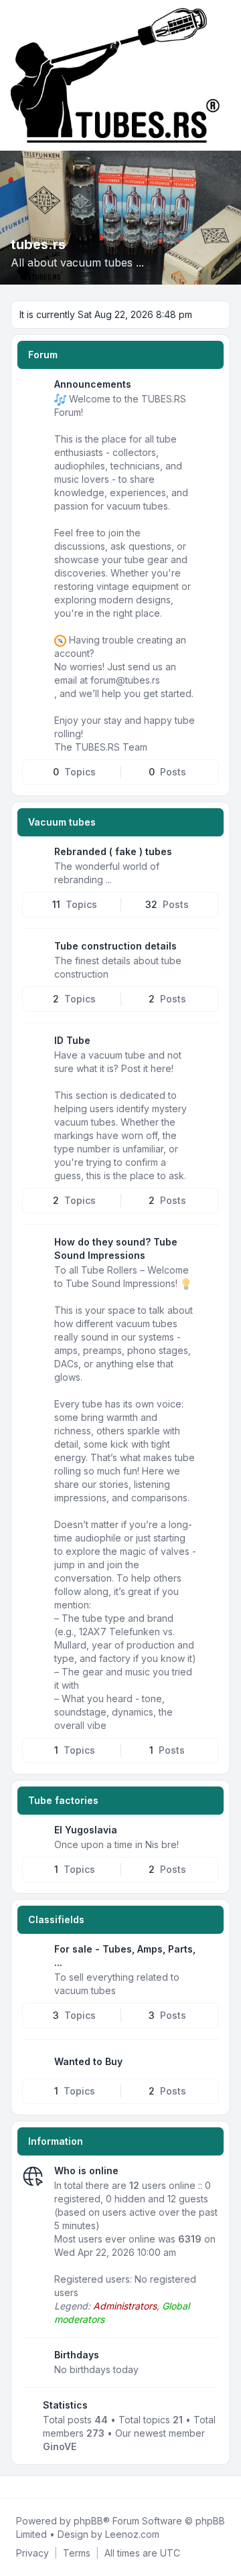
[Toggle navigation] (225, 75)
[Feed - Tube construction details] (208, 951)
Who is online (86, 2171)
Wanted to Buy (88, 2061)
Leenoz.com (132, 2534)
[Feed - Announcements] (208, 389)
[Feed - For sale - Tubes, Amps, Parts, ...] (208, 1954)
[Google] (46, 2487)
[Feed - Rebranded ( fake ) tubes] (208, 856)
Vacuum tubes (62, 822)
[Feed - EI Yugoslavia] (208, 1835)
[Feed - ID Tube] (208, 1045)
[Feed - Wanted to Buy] (208, 2062)
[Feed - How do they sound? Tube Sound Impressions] (208, 1247)
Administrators (125, 2306)
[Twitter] (24, 2487)
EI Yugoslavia (86, 1830)
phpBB (88, 2521)
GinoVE (60, 2446)
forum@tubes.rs (125, 680)
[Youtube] (35, 2487)
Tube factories (63, 1800)
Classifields (56, 1919)
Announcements (93, 384)
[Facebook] (13, 2487)
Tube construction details (115, 946)
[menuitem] (32, 2553)
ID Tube (72, 1040)
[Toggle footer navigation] (225, 2487)
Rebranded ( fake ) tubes (113, 851)
